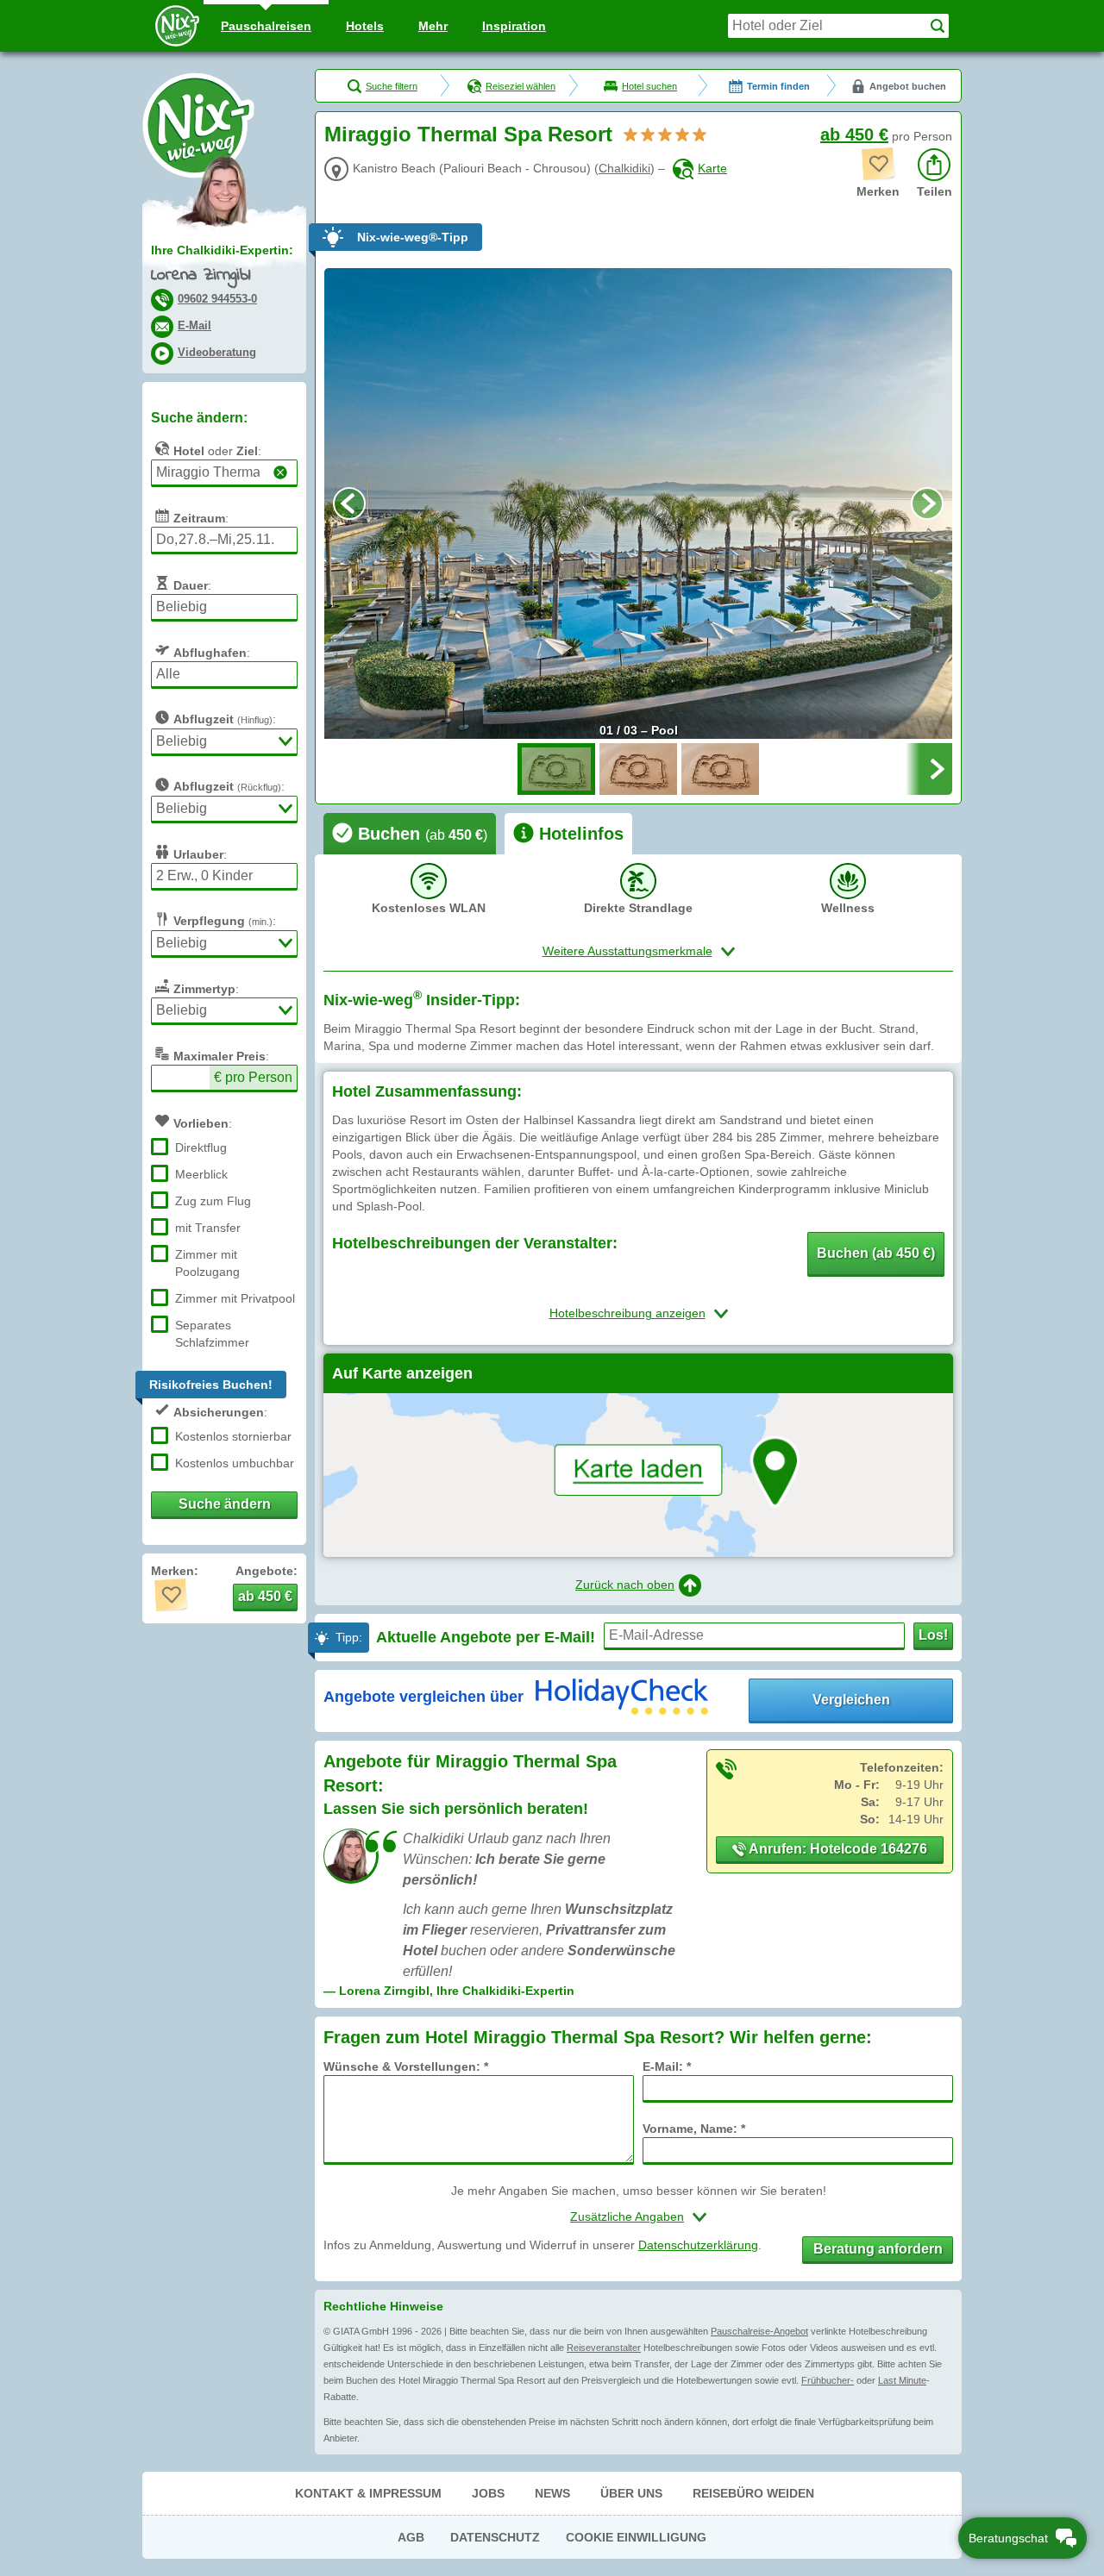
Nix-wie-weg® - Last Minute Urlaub (198, 125)
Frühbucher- (828, 2380)
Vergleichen (851, 1700)
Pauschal (266, 26)
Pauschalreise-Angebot (759, 2331)
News (552, 2493)
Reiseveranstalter (604, 2348)
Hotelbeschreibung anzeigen (627, 1313)
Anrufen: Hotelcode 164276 (837, 1849)
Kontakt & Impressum (368, 2493)
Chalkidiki (624, 168)
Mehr (433, 26)
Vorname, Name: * (694, 2129)
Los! (933, 1635)
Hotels (365, 26)
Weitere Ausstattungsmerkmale (627, 951)
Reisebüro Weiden (753, 2493)
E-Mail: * (667, 2066)
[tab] (410, 834)
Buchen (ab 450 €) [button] (876, 1253)
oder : (217, 451)
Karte (712, 168)
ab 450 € (854, 134)
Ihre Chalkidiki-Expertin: (222, 250)
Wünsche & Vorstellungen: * (406, 2066)
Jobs (488, 2493)
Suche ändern (225, 1504)
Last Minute (902, 2380)
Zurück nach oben (625, 1585)
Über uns (631, 2493)
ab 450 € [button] (265, 1596)
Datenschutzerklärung (698, 2245)
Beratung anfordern (878, 2249)
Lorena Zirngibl (201, 275)
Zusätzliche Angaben (627, 2216)
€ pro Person (253, 1077)
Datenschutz (495, 2537)
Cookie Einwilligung (636, 2537)
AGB (411, 2537)
